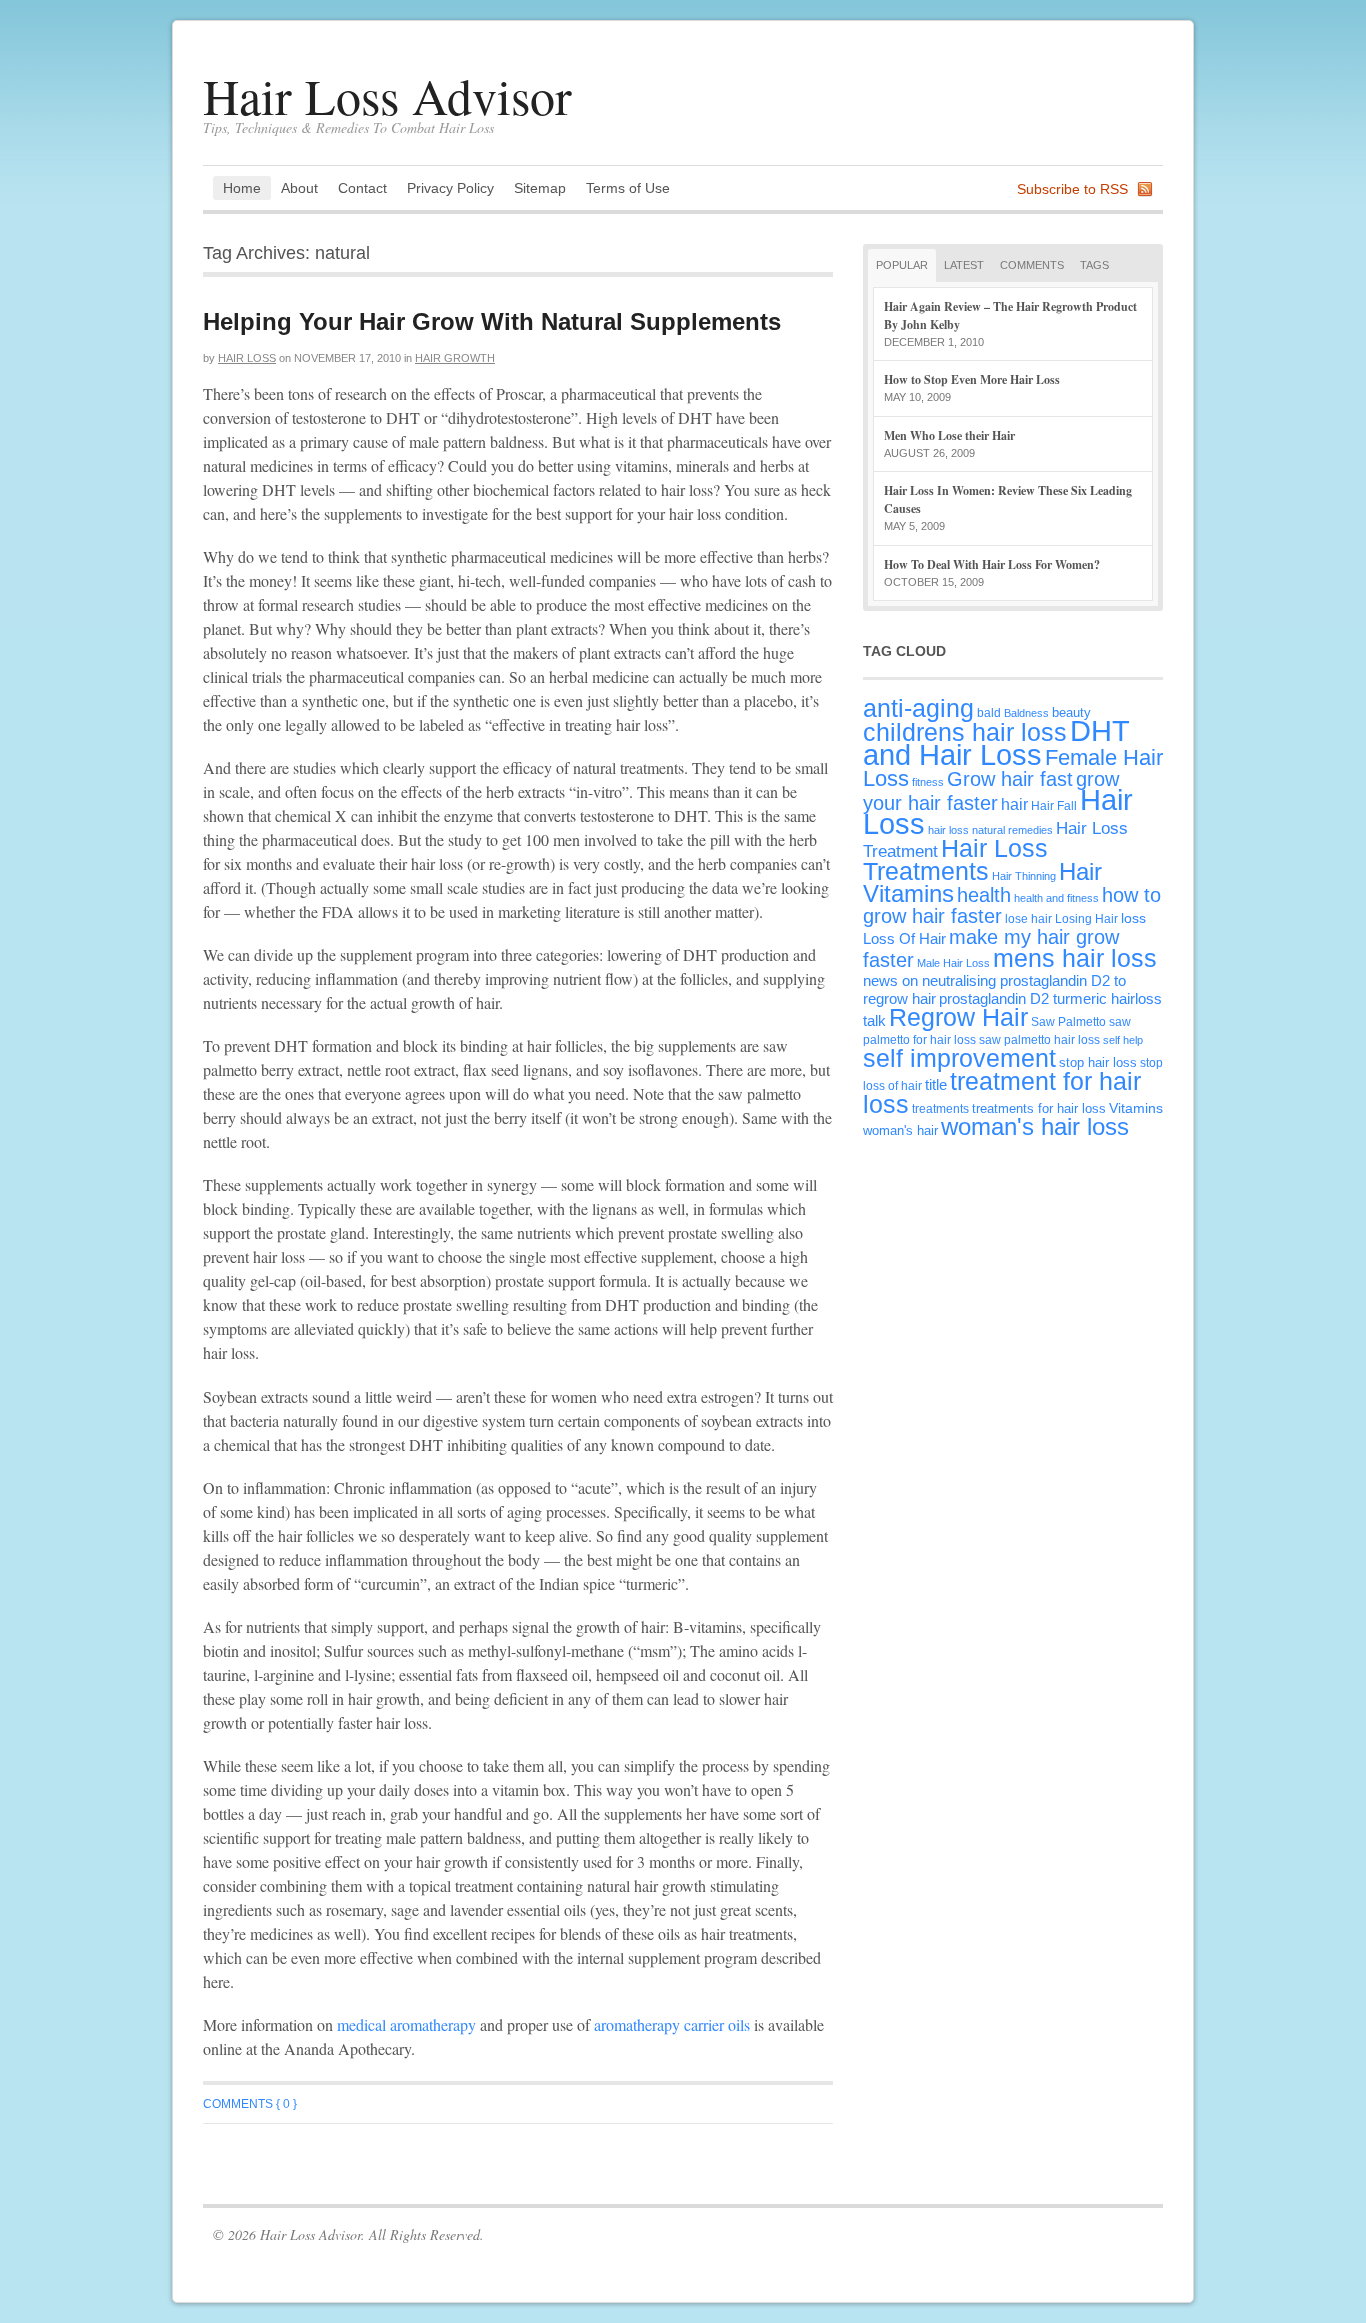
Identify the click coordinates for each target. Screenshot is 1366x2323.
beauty (1071, 712)
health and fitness (1056, 898)
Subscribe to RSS (1072, 189)
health (984, 895)
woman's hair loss (1035, 1127)
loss (1133, 918)
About (299, 188)
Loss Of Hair (904, 938)
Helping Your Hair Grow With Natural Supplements (492, 321)
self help (1123, 1040)
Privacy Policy (450, 188)
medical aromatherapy (406, 2024)
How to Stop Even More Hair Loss (972, 379)
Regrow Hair (958, 1017)
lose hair (1028, 918)
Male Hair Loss (953, 963)
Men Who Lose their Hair (949, 435)
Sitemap (540, 188)
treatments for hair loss (1039, 1108)
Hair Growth (455, 358)
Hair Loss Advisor (387, 95)
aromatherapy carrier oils (672, 2024)
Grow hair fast (1010, 779)
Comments (1032, 265)
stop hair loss (1098, 1062)
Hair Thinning (1024, 876)
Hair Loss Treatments (955, 859)
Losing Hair (1086, 918)
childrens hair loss (965, 732)
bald (989, 712)
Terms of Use (628, 188)
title (936, 1084)
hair (1014, 804)
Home (242, 188)
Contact (362, 188)
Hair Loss (247, 358)
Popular (902, 265)
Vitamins (1136, 1108)
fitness (928, 782)
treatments (940, 1108)
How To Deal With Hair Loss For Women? (992, 564)
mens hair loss (1075, 958)
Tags (1094, 265)
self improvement (959, 1058)
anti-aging (918, 708)
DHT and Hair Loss (996, 742)
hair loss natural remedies (990, 830)
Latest (964, 265)
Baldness (1026, 713)
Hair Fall (1054, 805)
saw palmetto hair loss (1039, 1039)
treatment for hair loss (1002, 1092)
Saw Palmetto (1068, 1021)
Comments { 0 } (250, 2104)
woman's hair (900, 1130)
